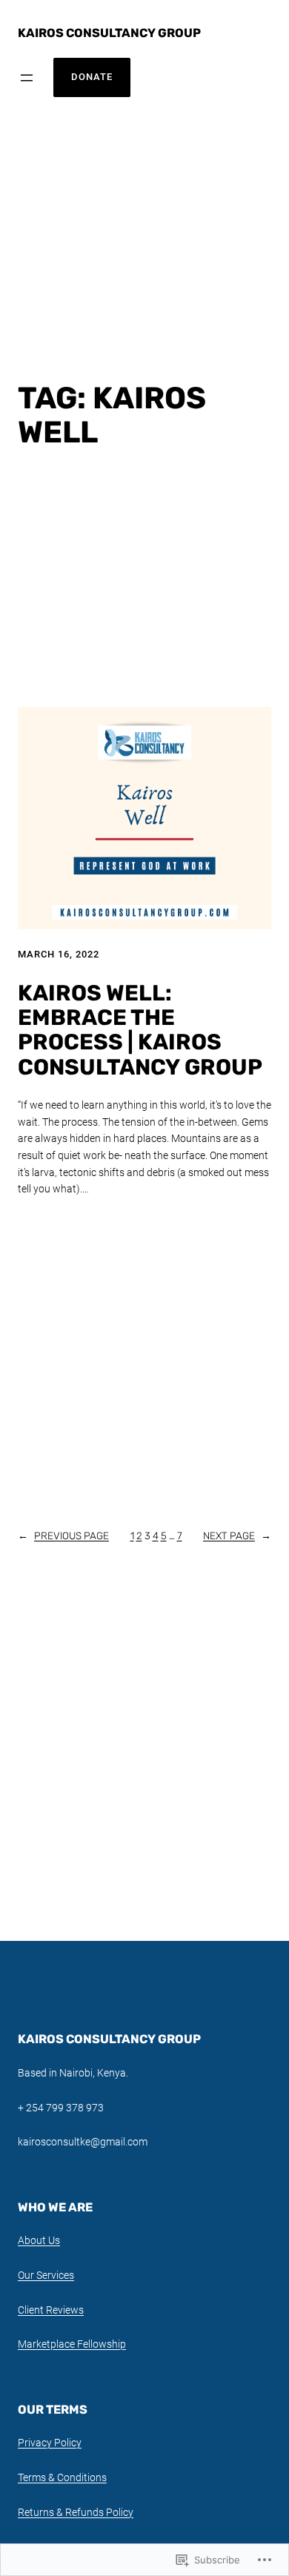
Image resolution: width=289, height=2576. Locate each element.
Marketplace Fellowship (72, 2344)
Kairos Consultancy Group (109, 33)
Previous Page (63, 1536)
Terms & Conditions (62, 2477)
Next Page (237, 1536)
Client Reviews (51, 2310)
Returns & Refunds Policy (76, 2512)
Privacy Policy (50, 2443)
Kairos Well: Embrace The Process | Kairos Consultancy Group (140, 1030)
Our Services (46, 2275)
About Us (39, 2240)
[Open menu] (27, 78)
